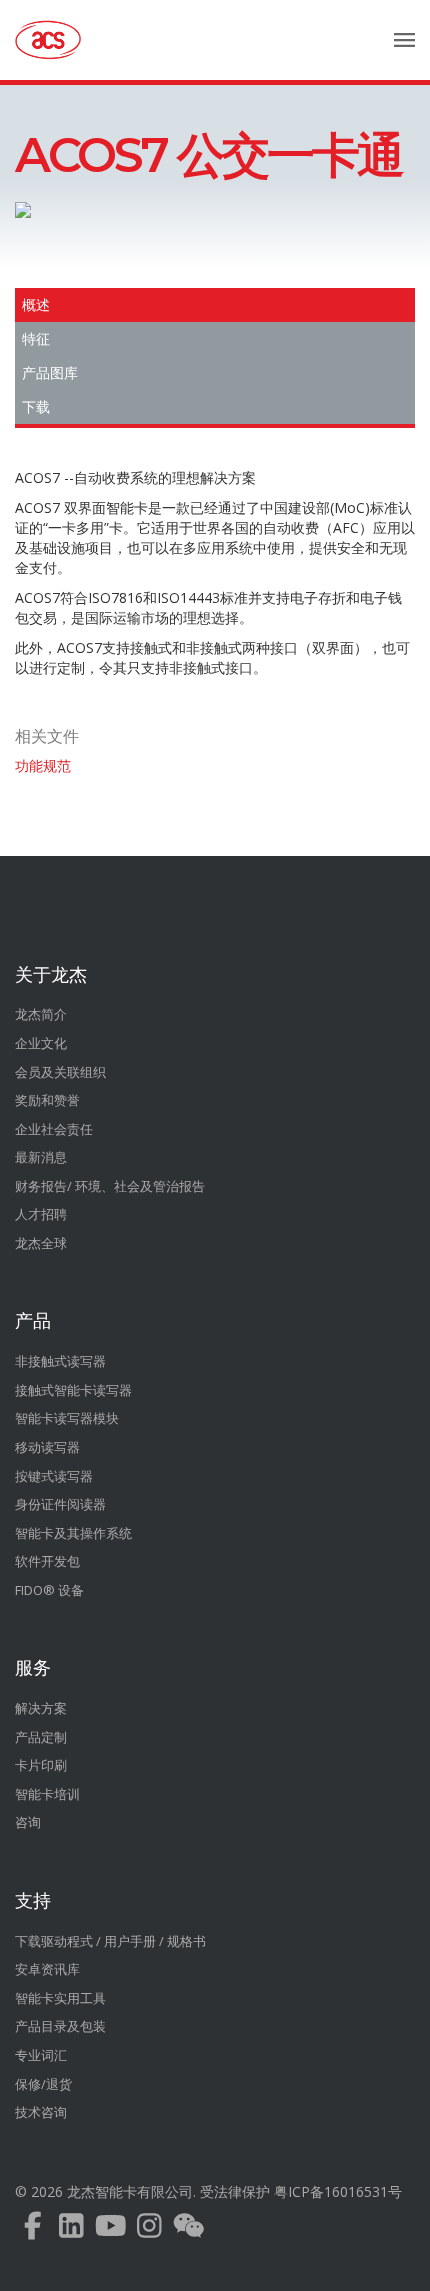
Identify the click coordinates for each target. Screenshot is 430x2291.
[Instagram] (149, 2230)
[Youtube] (110, 2230)
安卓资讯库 (47, 1969)
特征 (36, 339)
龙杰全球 (41, 1243)
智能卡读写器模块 (67, 1418)
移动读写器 (47, 1447)
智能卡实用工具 (60, 1998)
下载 (36, 407)
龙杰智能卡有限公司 (130, 2191)
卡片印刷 (41, 1765)
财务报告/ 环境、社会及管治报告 (110, 1186)
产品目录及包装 (60, 2026)
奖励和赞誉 (47, 1100)
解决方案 (41, 1708)
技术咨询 (41, 2112)
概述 (36, 305)
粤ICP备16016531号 (338, 2191)
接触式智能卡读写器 (73, 1390)
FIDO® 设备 (49, 1590)
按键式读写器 (54, 1476)
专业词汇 (41, 2055)
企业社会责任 (54, 1129)
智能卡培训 (47, 1794)
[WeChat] (188, 2230)
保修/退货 (43, 2084)
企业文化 (41, 1043)
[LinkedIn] (71, 2230)
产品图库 (50, 373)
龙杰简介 (41, 1014)
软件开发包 (47, 1561)
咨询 (28, 1822)
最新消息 (41, 1157)
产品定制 (41, 1737)
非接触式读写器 (60, 1361)
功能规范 (43, 765)
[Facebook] (32, 2230)
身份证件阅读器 (60, 1504)
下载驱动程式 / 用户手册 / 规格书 (110, 1941)
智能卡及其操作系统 (73, 1533)
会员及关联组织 (60, 1072)
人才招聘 (41, 1214)
